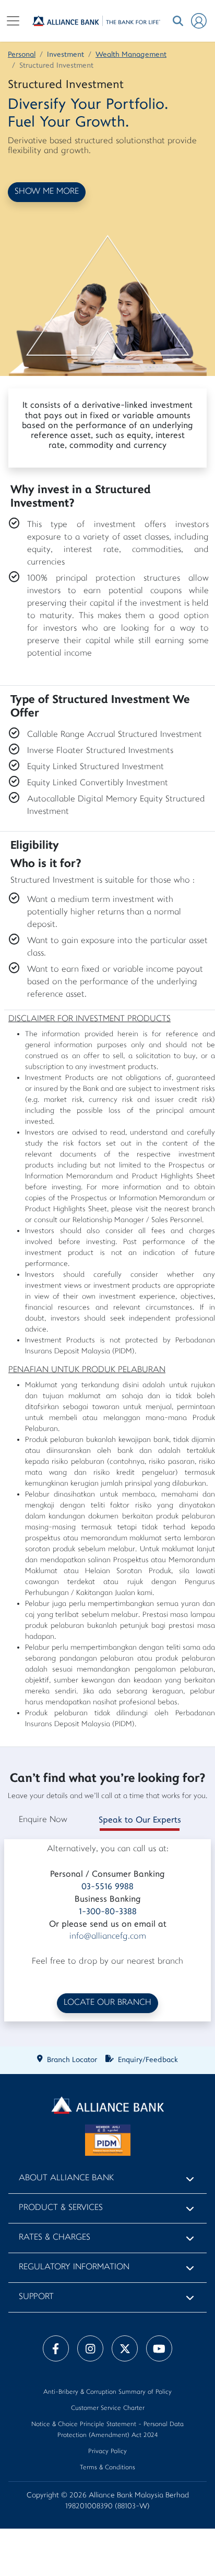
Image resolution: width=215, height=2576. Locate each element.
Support (36, 2297)
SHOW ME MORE (47, 192)
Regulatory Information (74, 2267)
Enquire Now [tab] (43, 1820)
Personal (22, 55)
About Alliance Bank (66, 2178)
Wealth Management (131, 55)
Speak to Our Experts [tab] (140, 1820)
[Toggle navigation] (13, 21)
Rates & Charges (55, 2238)
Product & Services (61, 2208)
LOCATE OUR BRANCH (107, 2003)
